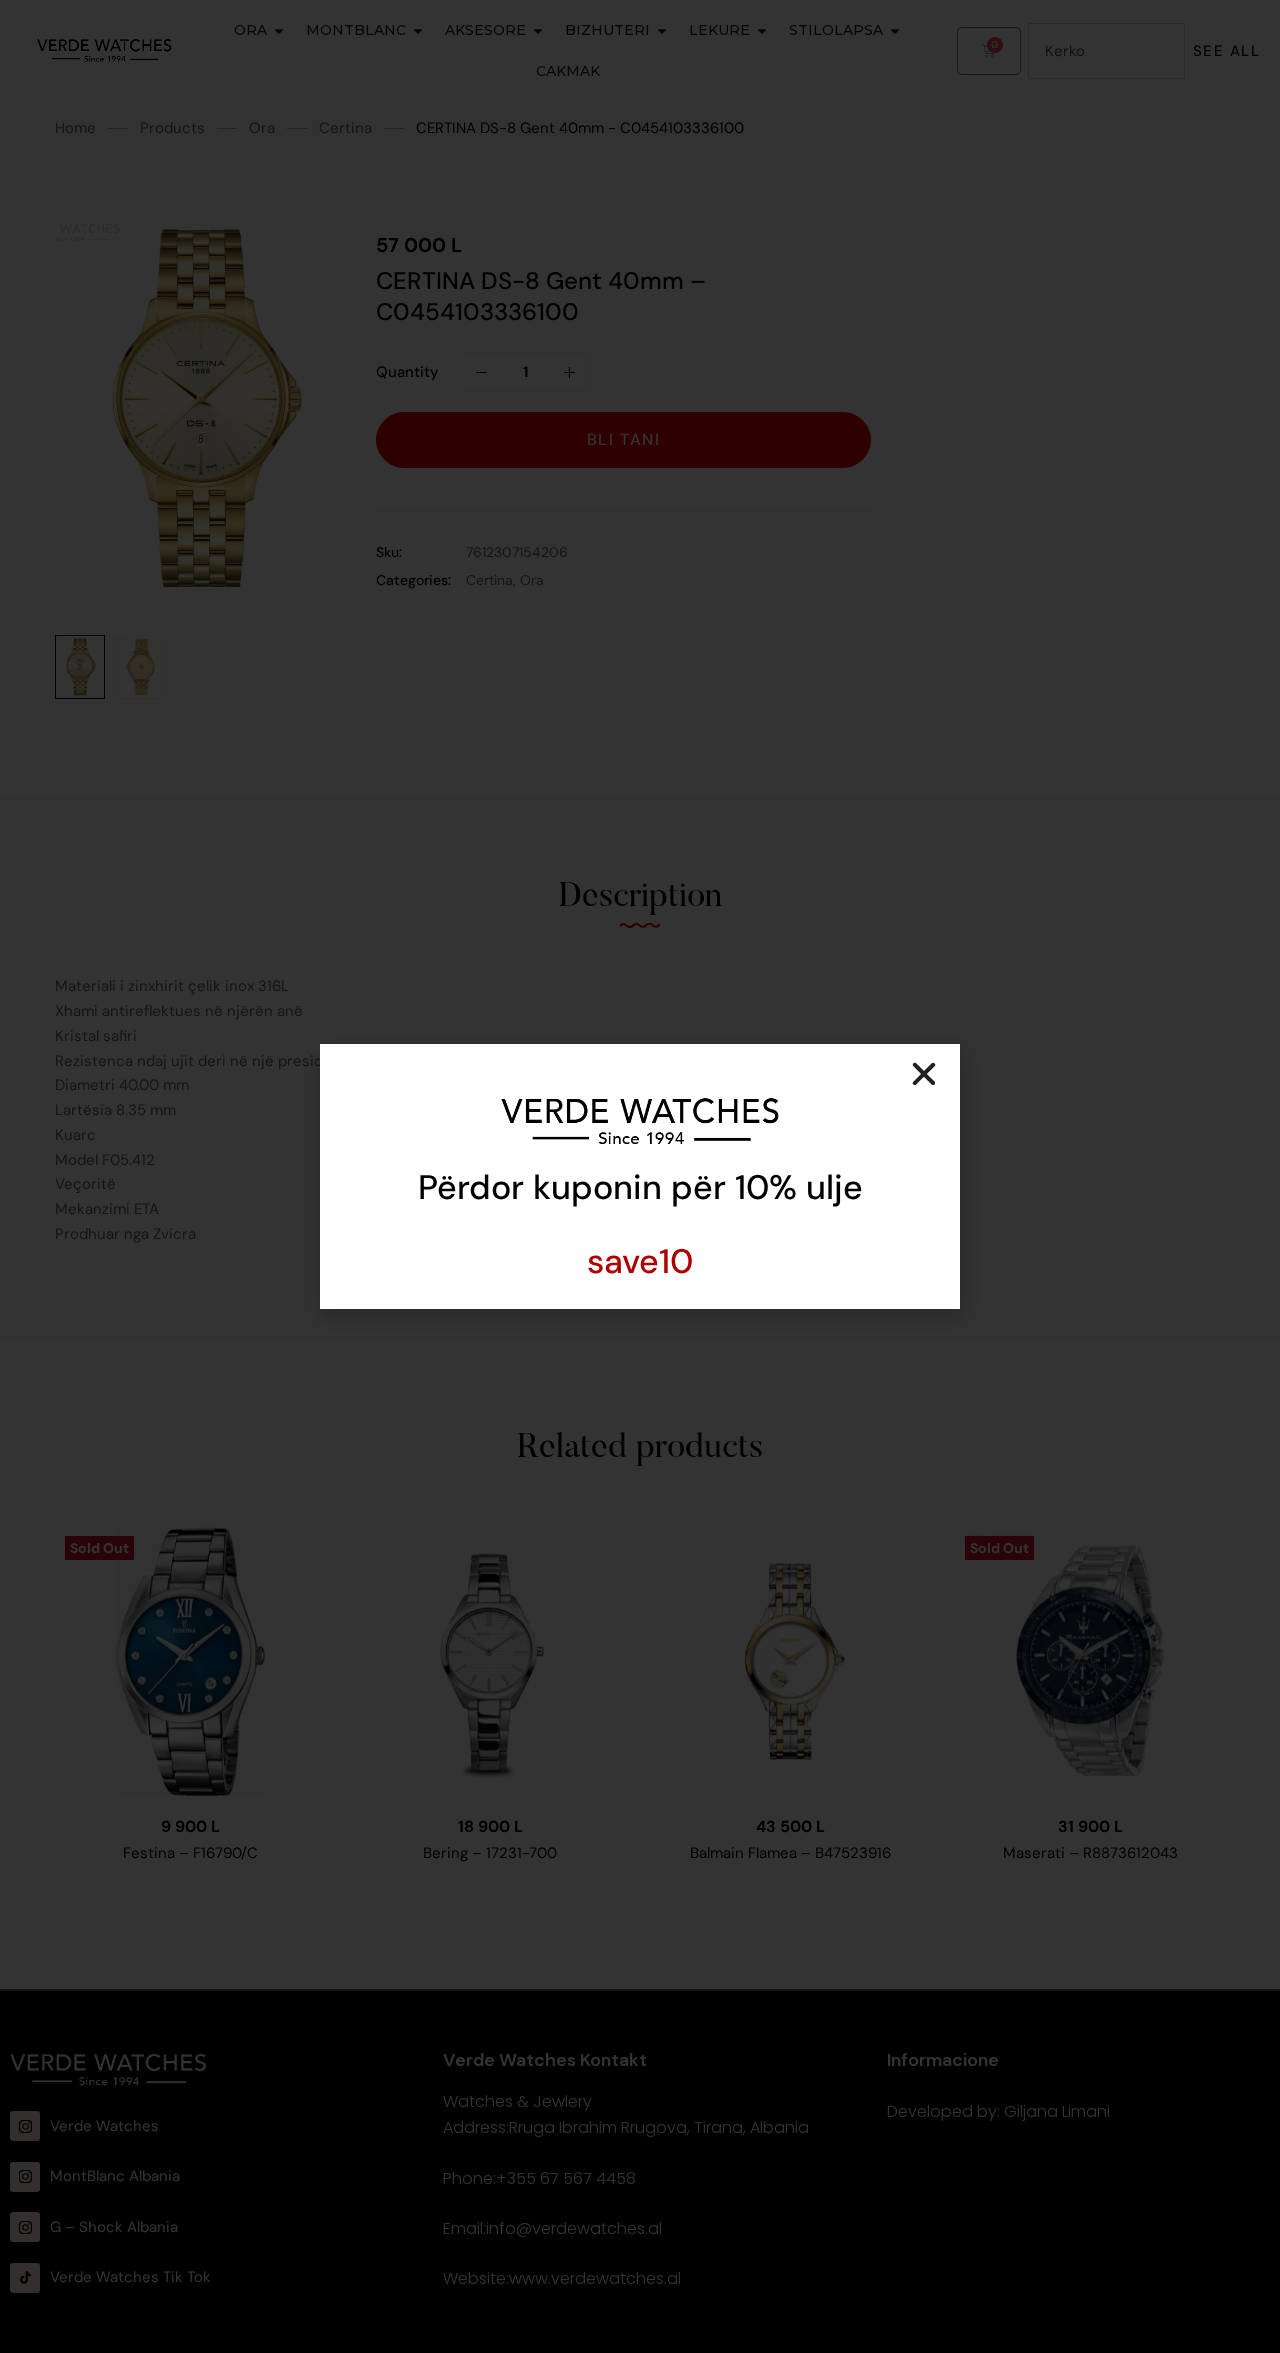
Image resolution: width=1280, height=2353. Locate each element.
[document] (640, 1176)
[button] (924, 1074)
